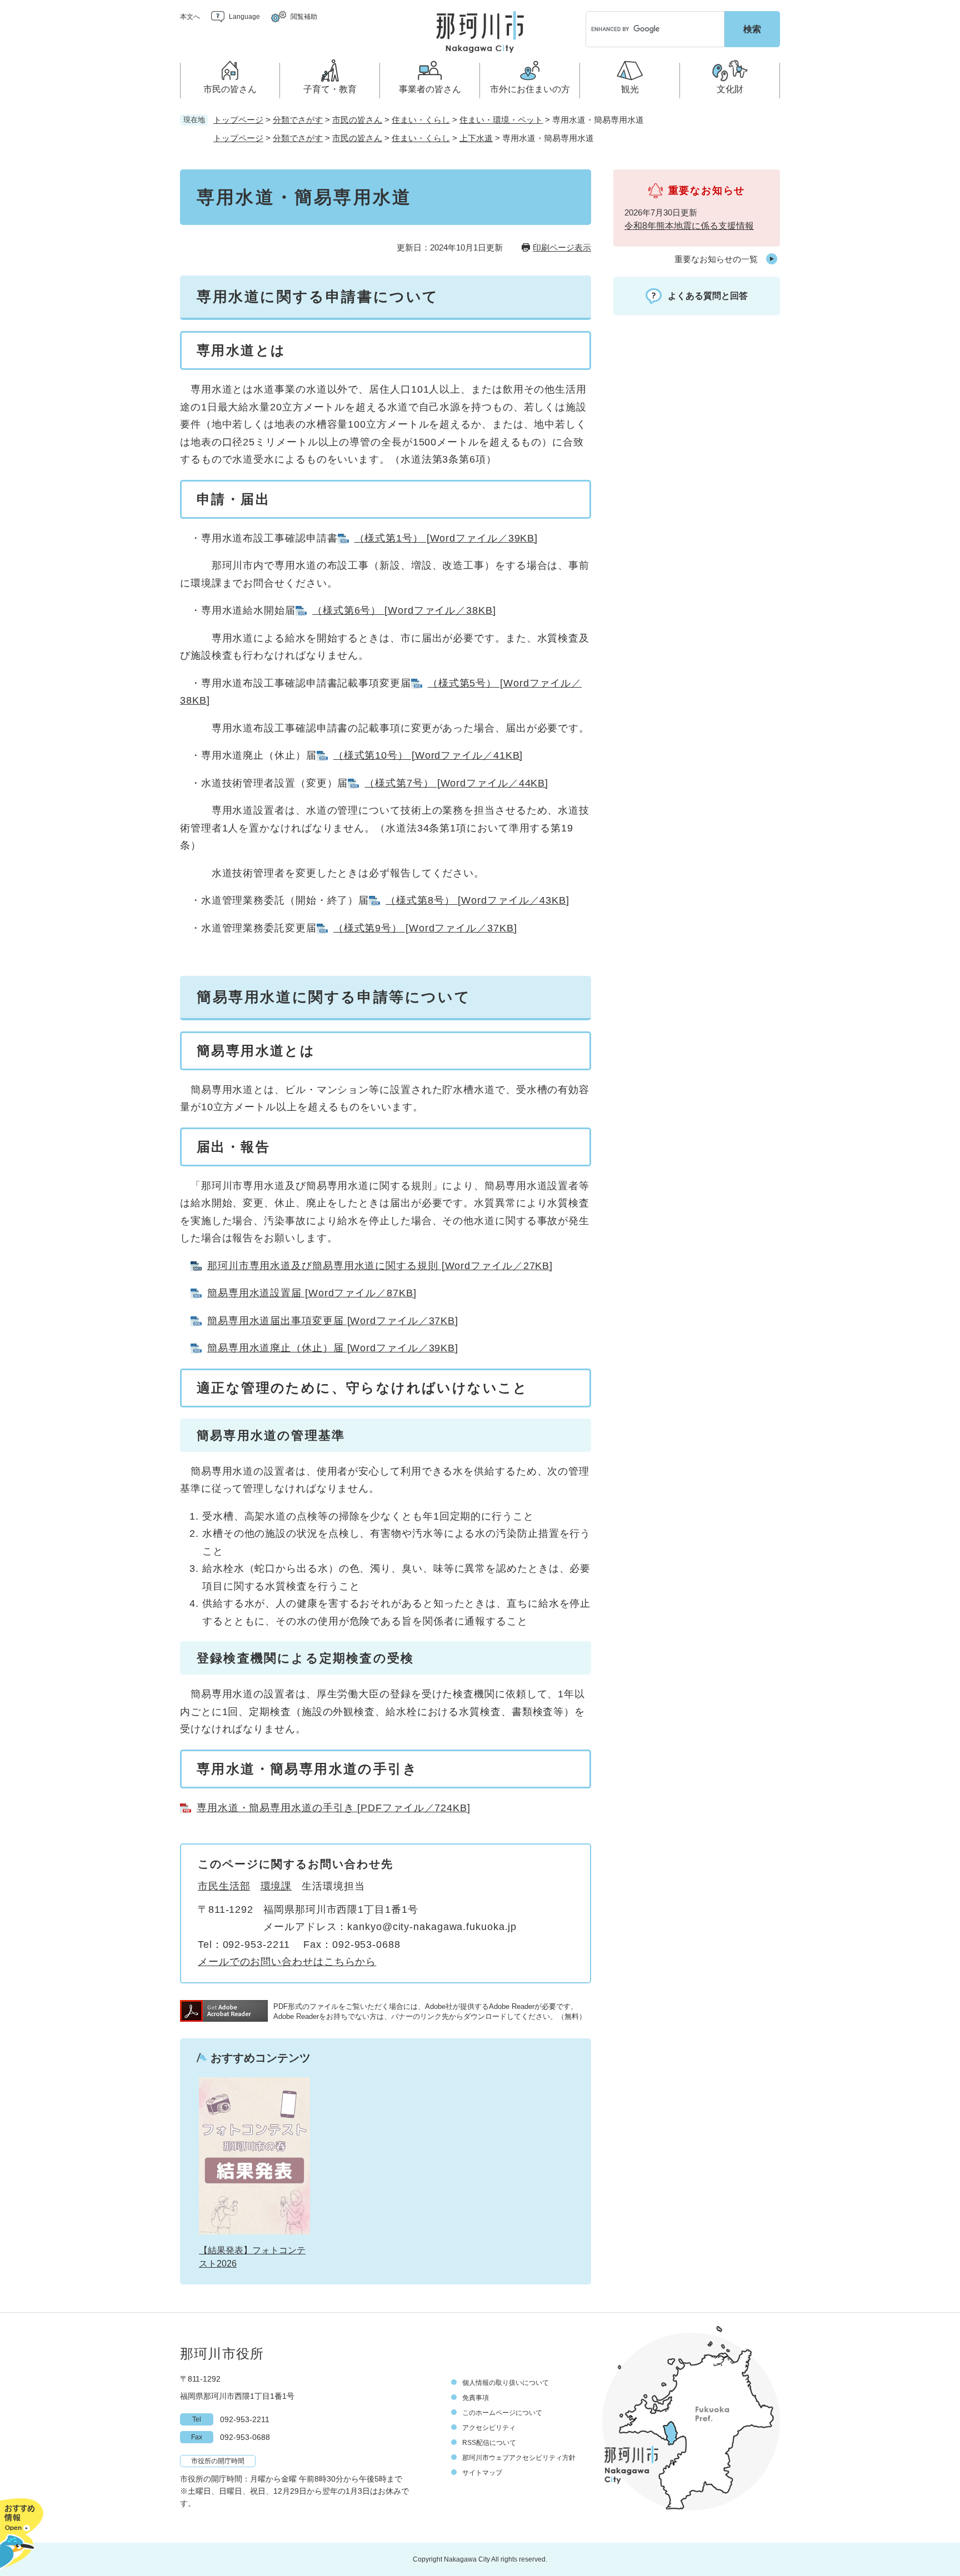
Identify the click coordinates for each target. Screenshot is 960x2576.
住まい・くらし (421, 120)
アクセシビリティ (489, 2428)
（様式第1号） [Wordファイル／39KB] (446, 538)
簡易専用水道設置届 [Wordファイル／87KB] (312, 1293)
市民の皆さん (357, 120)
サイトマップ (482, 2473)
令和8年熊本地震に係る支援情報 (689, 226)
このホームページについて (502, 2413)
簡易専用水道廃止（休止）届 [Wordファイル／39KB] (333, 1348)
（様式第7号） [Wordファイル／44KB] (456, 783)
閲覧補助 (304, 17)
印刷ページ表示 (562, 247)
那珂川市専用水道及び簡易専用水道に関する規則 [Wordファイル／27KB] (380, 1266)
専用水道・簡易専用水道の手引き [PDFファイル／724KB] (334, 1808)
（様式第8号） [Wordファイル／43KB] (477, 900)
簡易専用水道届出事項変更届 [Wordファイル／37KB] (333, 1321)
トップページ (238, 120)
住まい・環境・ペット (501, 120)
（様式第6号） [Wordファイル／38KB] (404, 610)
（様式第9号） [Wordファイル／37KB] (425, 928)
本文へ (190, 17)
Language (244, 17)
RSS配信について (489, 2443)
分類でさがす (298, 120)
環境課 (276, 1886)
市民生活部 (224, 1886)
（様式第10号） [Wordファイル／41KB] (428, 755)
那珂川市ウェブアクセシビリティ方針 (519, 2458)
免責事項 (476, 2398)
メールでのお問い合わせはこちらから (287, 1962)
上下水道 (476, 138)
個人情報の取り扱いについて (506, 2383)
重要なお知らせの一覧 (716, 259)
